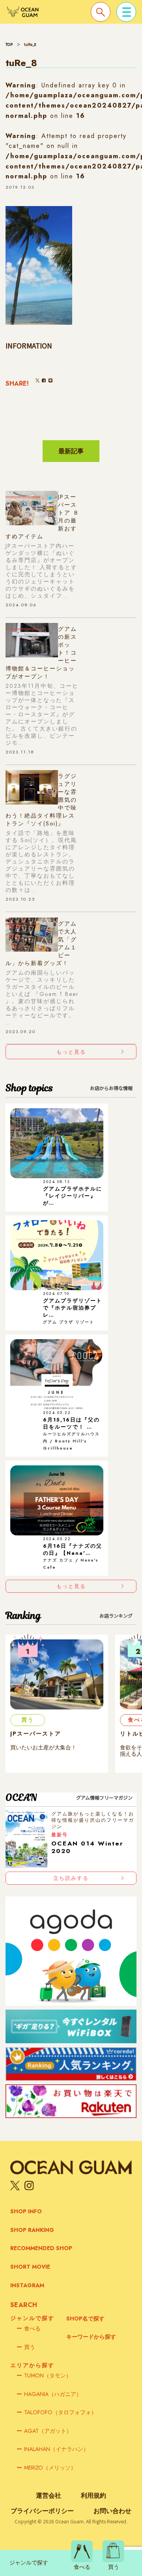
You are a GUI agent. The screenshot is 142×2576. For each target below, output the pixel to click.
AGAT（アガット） (44, 2431)
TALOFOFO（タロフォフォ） (57, 2412)
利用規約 (93, 2496)
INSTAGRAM (27, 2285)
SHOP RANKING (32, 2230)
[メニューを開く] (126, 12)
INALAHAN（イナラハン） (53, 2449)
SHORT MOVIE (30, 2267)
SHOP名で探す (85, 2319)
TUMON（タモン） (44, 2375)
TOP (9, 44)
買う (26, 2347)
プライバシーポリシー (42, 2511)
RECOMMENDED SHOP (41, 2248)
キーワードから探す (91, 2337)
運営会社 (49, 2496)
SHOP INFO (26, 2211)
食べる (29, 2328)
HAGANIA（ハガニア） (49, 2394)
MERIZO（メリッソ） (46, 2468)
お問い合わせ (112, 2511)
